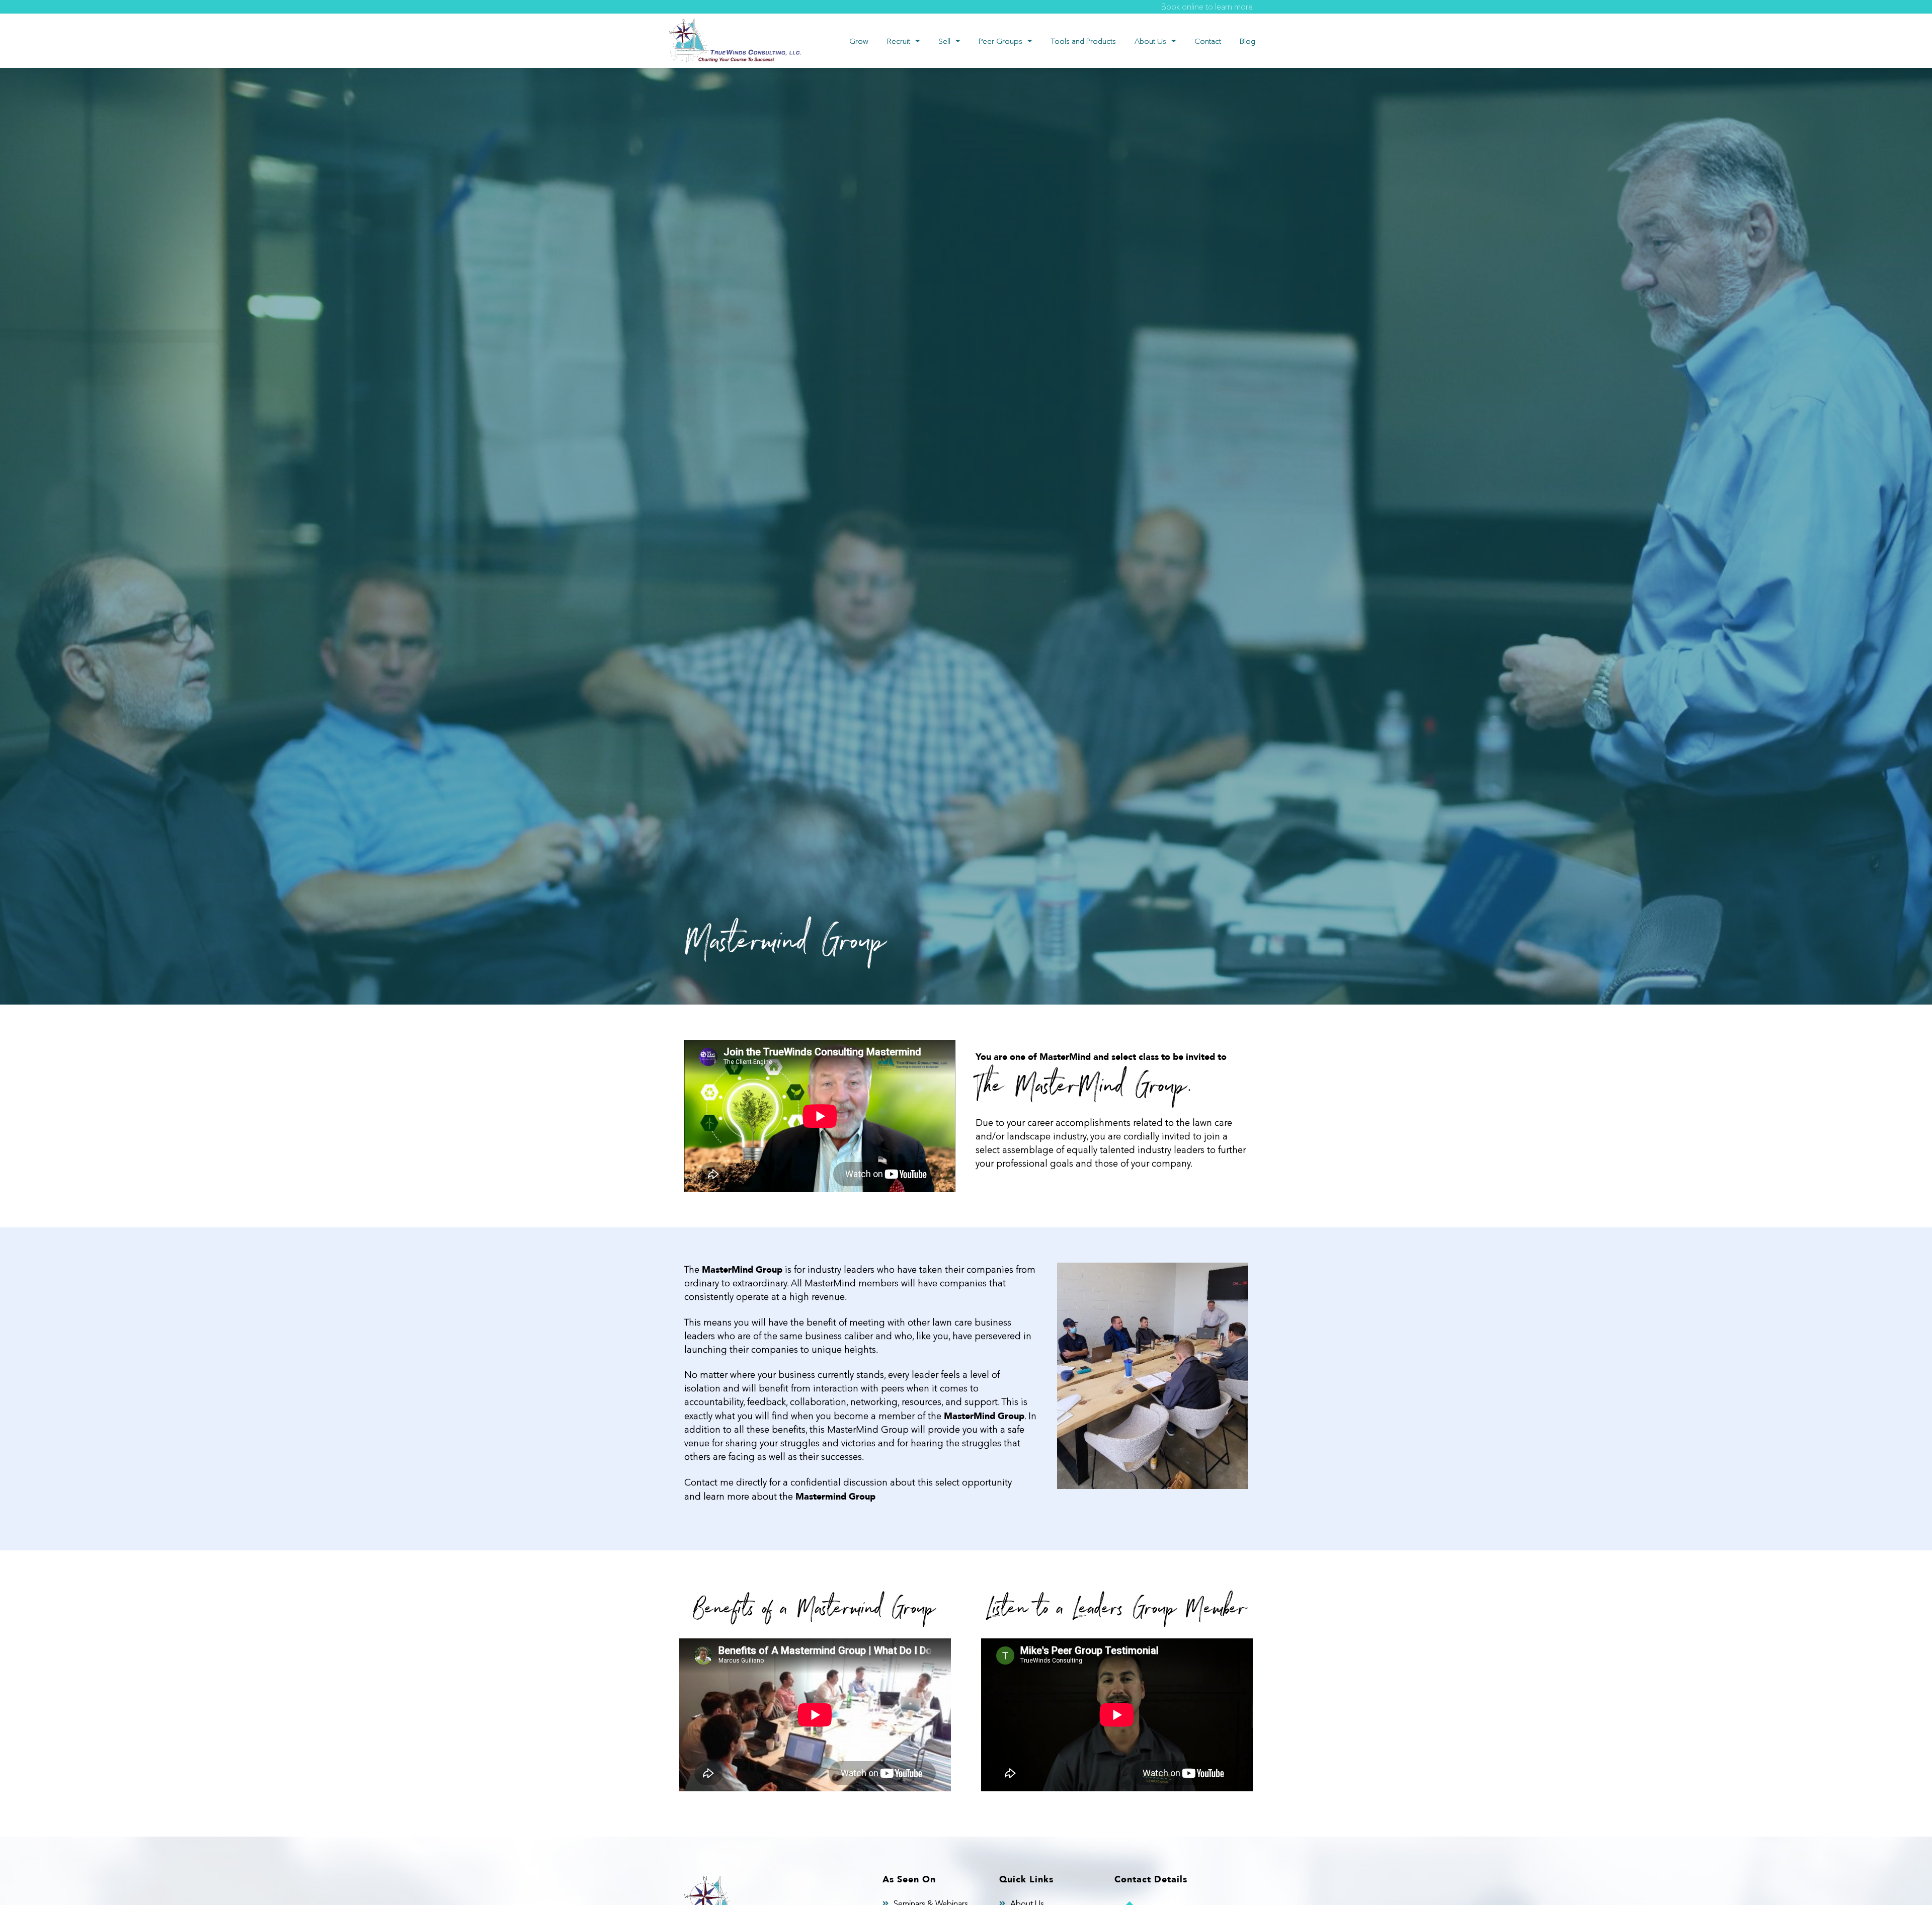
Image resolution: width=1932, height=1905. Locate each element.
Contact (1208, 41)
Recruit (899, 41)
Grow (859, 41)
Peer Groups (1000, 41)
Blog (1247, 41)
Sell (944, 41)
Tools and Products (1083, 41)
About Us (1150, 41)
